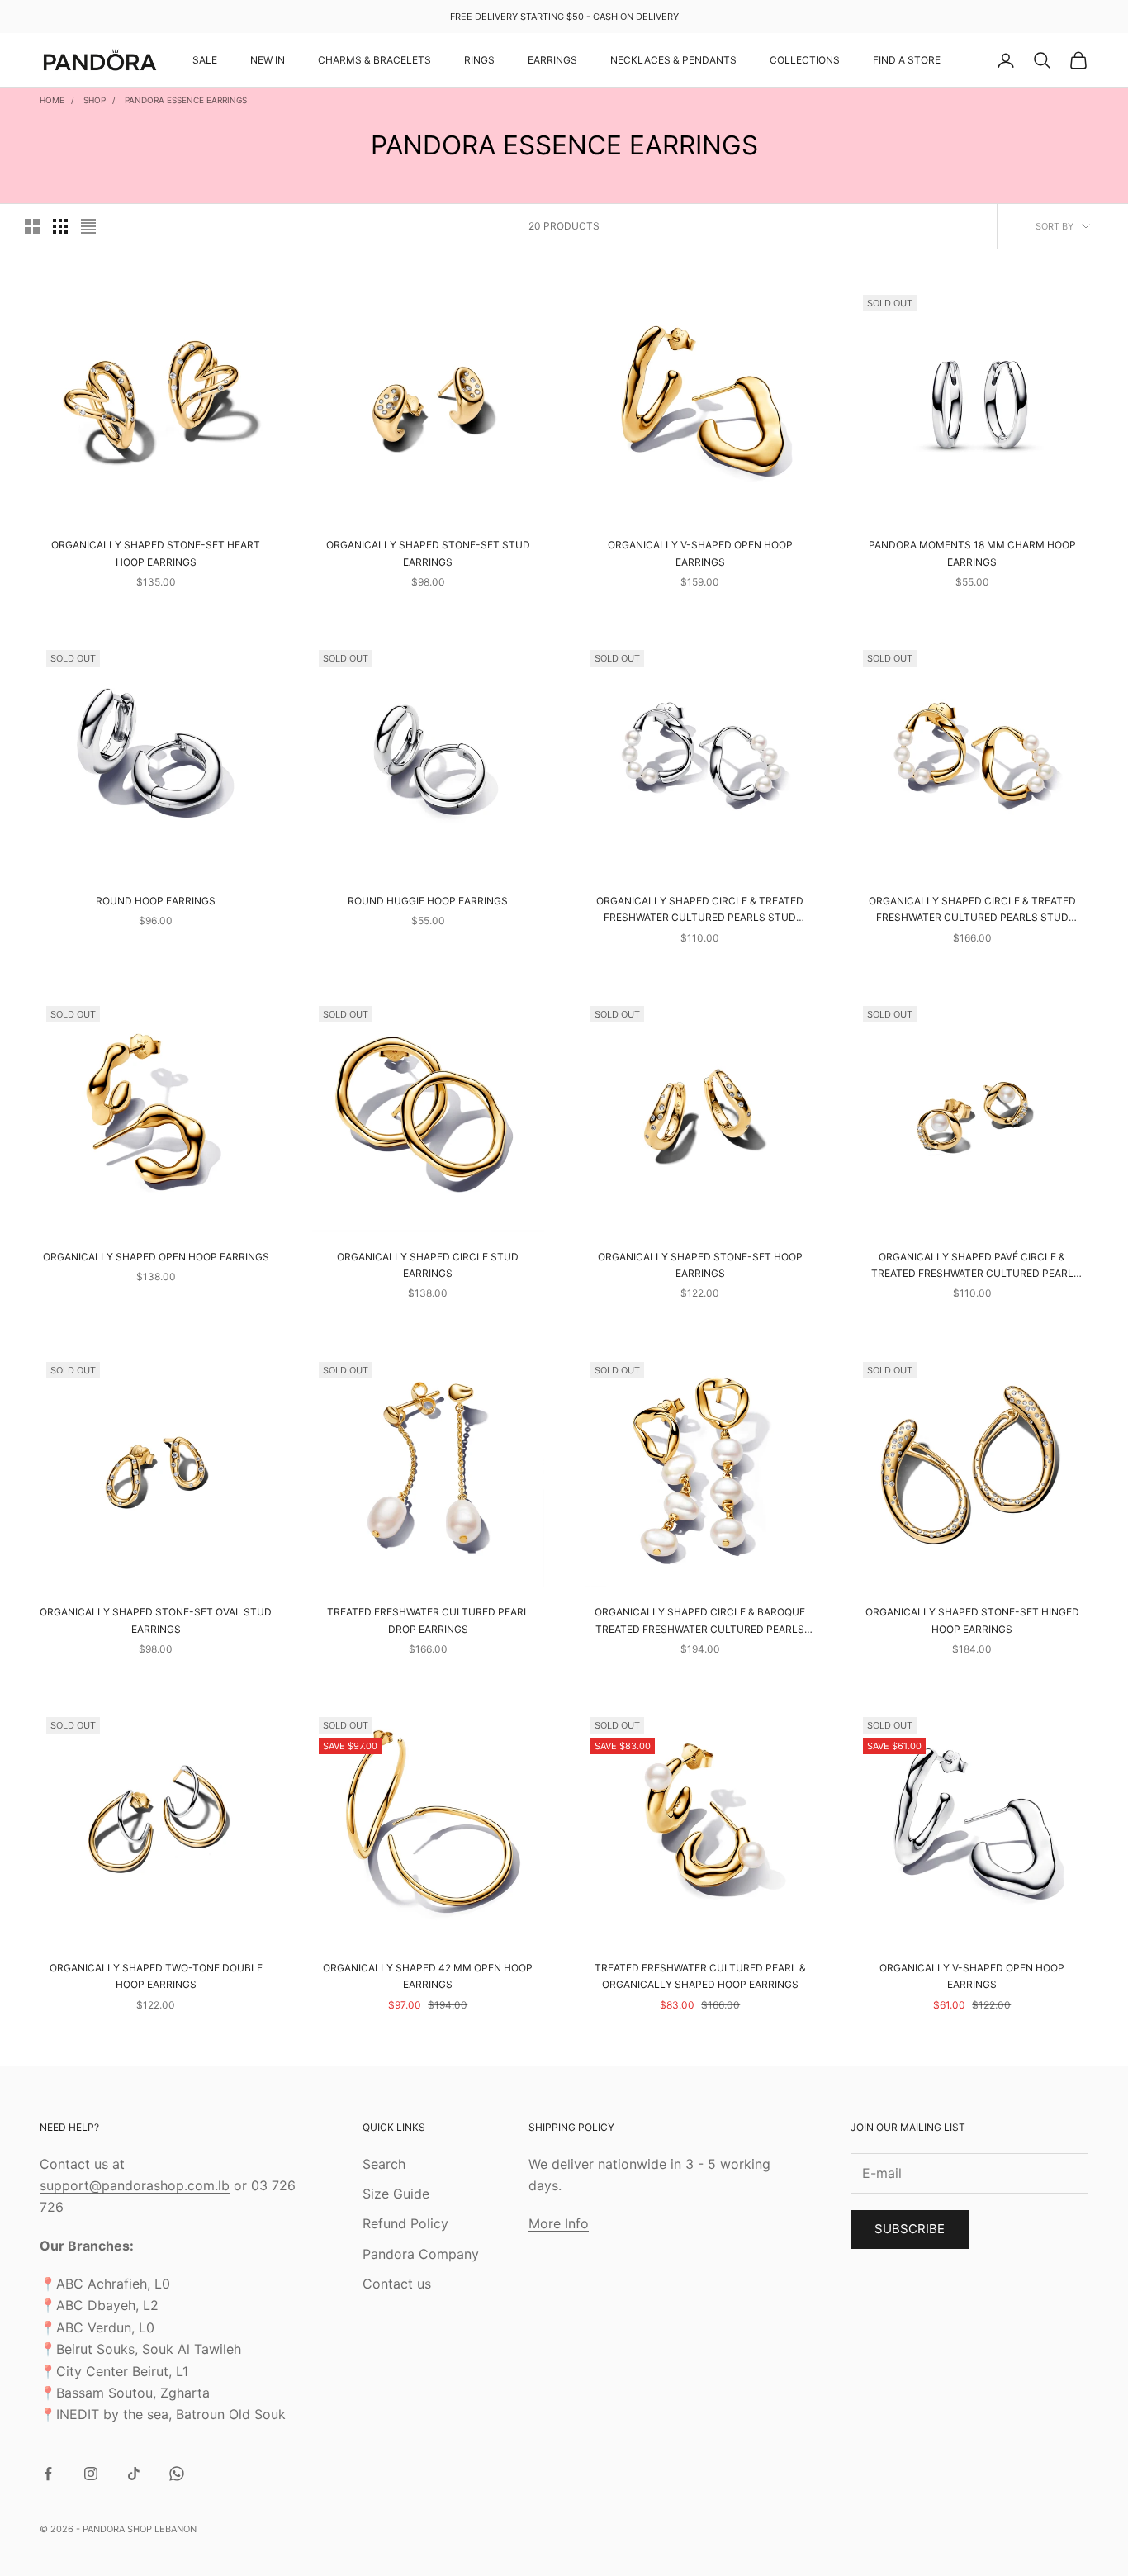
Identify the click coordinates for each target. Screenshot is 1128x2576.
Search (384, 2164)
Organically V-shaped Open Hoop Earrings (700, 553)
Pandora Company (421, 2254)
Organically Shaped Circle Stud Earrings (428, 1265)
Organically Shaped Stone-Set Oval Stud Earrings (156, 1620)
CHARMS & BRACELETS (374, 60)
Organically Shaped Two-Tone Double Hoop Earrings (156, 1976)
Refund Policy (405, 2223)
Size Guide (396, 2194)
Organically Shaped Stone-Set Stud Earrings (428, 553)
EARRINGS (552, 60)
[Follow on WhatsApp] (177, 2474)
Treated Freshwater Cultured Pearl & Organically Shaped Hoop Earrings (700, 1976)
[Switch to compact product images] (88, 226)
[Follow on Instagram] (91, 2474)
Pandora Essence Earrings (186, 100)
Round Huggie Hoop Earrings (428, 901)
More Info (559, 2223)
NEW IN (268, 60)
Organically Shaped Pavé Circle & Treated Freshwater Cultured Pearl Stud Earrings (972, 1267)
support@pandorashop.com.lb (135, 2185)
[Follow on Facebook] (48, 2474)
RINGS (479, 60)
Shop (95, 100)
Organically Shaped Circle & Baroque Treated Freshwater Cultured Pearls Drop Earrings (700, 1622)
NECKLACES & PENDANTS (673, 60)
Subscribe (910, 2229)
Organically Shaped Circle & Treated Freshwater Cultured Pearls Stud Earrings (700, 911)
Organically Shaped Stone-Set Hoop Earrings (700, 1265)
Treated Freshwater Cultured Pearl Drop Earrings (428, 1620)
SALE (205, 60)
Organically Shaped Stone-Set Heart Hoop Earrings (156, 553)
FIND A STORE (907, 60)
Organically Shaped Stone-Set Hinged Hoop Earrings (972, 1620)
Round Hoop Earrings (156, 901)
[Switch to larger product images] (32, 226)
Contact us (397, 2284)
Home (52, 100)
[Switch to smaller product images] (60, 226)
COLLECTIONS (805, 60)
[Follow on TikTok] (134, 2474)
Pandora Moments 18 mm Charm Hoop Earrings (972, 553)
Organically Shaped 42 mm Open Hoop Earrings (428, 1976)
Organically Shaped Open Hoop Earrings (156, 1257)
